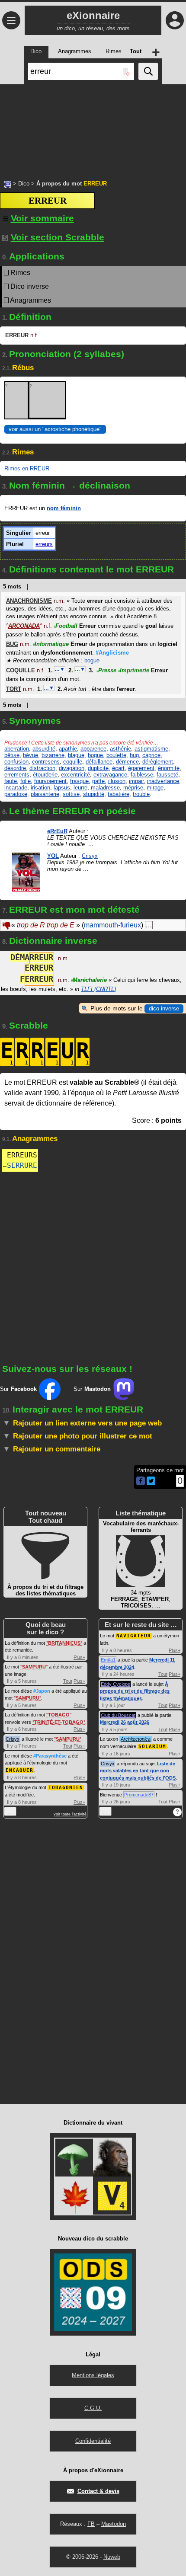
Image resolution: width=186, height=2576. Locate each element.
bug (134, 755)
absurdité (44, 749)
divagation (72, 768)
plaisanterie (45, 794)
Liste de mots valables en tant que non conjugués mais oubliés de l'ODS (138, 1771)
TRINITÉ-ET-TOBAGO (59, 1722)
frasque (79, 781)
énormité (169, 768)
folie (26, 781)
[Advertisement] (93, 128)
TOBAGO (59, 1715)
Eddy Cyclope (115, 1684)
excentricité (75, 775)
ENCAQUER (19, 1770)
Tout (68, 1681)
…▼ (60, 669)
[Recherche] (148, 71)
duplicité (98, 768)
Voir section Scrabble (58, 237)
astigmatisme (151, 749)
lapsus (62, 788)
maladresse (105, 788)
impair (136, 781)
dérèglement (158, 762)
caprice (151, 755)
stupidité (94, 794)
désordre (15, 768)
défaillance (99, 762)
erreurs (44, 544)
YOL (53, 856)
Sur (18, 1389)
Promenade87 (139, 1795)
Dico (24, 184)
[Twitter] (151, 1483)
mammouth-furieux (112, 925)
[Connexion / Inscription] (175, 20)
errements (17, 775)
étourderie (45, 775)
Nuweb (112, 2557)
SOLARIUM (152, 1747)
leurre (80, 788)
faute (11, 781)
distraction (42, 768)
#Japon (42, 1691)
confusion (16, 762)
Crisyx (90, 856)
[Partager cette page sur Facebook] (141, 1481)
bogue (92, 660)
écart (118, 768)
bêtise (12, 755)
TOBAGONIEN (66, 1788)
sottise (71, 794)
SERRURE (22, 1165)
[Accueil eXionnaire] (8, 183)
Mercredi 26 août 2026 (125, 1722)
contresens (46, 762)
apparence (93, 749)
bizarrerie (53, 755)
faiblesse (142, 775)
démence (127, 762)
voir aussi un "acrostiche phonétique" (55, 429)
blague (76, 755)
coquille (73, 762)
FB (91, 2524)
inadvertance (163, 781)
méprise (133, 788)
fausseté (167, 775)
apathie (68, 749)
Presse (106, 670)
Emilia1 (108, 1660)
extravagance (110, 775)
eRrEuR (57, 831)
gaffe (98, 781)
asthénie (120, 749)
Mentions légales (93, 2375)
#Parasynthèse (50, 1756)
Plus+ (79, 1657)
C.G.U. (93, 2408)
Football (66, 626)
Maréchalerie (89, 980)
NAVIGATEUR (134, 1636)
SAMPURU (34, 1667)
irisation (40, 788)
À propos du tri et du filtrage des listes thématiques (135, 1691)
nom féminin (64, 508)
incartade (16, 788)
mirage (155, 788)
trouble (141, 794)
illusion (117, 781)
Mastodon (114, 2524)
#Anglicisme (112, 653)
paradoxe (16, 794)
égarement (141, 768)
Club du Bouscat (118, 1715)
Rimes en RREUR (27, 468)
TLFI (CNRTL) (98, 989)
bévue (30, 755)
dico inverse (164, 1008)
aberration (17, 749)
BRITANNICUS (64, 1643)
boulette (116, 755)
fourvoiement (50, 781)
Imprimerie (134, 670)
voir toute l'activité (70, 1814)
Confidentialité (93, 2441)
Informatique (51, 644)
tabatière (119, 794)
